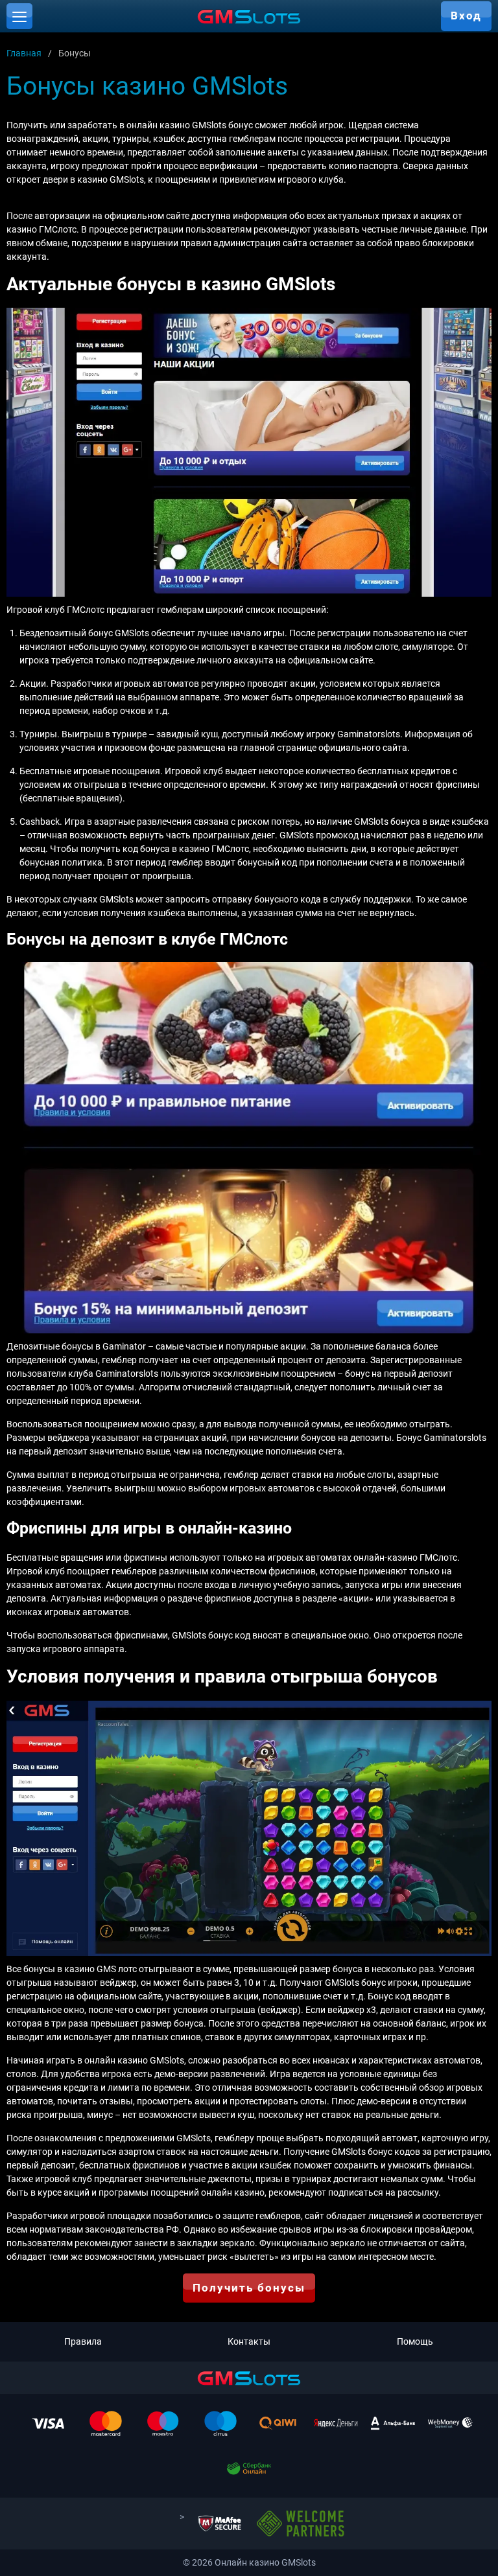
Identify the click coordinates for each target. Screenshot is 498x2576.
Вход (466, 16)
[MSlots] (249, 16)
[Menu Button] (19, 16)
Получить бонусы (249, 2288)
